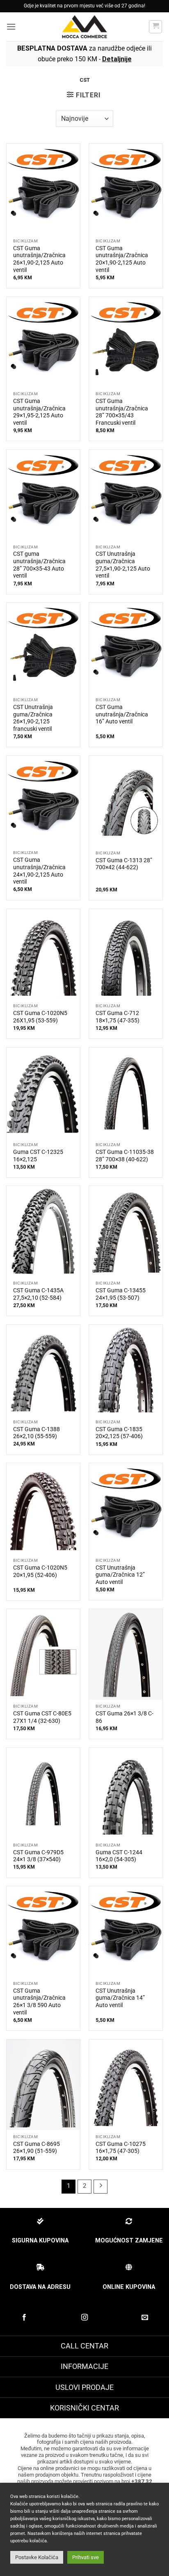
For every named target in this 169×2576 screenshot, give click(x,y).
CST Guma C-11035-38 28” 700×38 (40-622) (125, 1156)
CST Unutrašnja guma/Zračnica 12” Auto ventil (120, 1575)
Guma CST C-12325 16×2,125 (38, 1156)
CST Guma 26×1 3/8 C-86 (124, 1717)
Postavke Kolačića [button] (37, 2557)
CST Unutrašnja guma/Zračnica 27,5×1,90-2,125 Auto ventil (123, 565)
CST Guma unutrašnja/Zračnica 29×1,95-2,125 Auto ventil (39, 412)
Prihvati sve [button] (86, 2557)
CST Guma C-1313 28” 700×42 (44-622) (124, 864)
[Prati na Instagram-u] (84, 2318)
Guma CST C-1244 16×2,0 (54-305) (119, 1856)
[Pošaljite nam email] (145, 2318)
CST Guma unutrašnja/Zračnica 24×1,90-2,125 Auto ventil (39, 871)
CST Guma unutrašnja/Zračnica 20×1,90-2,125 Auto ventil (122, 259)
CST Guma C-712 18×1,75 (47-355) (118, 1017)
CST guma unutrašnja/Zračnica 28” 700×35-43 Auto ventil (39, 565)
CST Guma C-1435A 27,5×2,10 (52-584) (38, 1294)
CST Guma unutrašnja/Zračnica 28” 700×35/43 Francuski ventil (122, 412)
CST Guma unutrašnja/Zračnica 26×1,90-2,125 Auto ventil (39, 259)
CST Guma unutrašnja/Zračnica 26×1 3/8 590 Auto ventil (39, 2002)
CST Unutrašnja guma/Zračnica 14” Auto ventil (120, 1998)
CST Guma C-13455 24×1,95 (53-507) (121, 1294)
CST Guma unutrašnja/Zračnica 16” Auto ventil (122, 714)
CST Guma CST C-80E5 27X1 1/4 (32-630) (42, 1717)
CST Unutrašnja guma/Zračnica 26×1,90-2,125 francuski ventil (33, 718)
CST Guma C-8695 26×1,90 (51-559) (37, 2148)
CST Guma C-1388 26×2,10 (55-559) (37, 1433)
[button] (11, 26)
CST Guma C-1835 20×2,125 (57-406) (119, 1433)
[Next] (100, 2187)
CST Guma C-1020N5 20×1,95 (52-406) (40, 1571)
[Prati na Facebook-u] (24, 2318)
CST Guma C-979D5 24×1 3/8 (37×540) (38, 1856)
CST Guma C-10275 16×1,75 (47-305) (121, 2148)
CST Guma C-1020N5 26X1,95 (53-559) (40, 1017)
